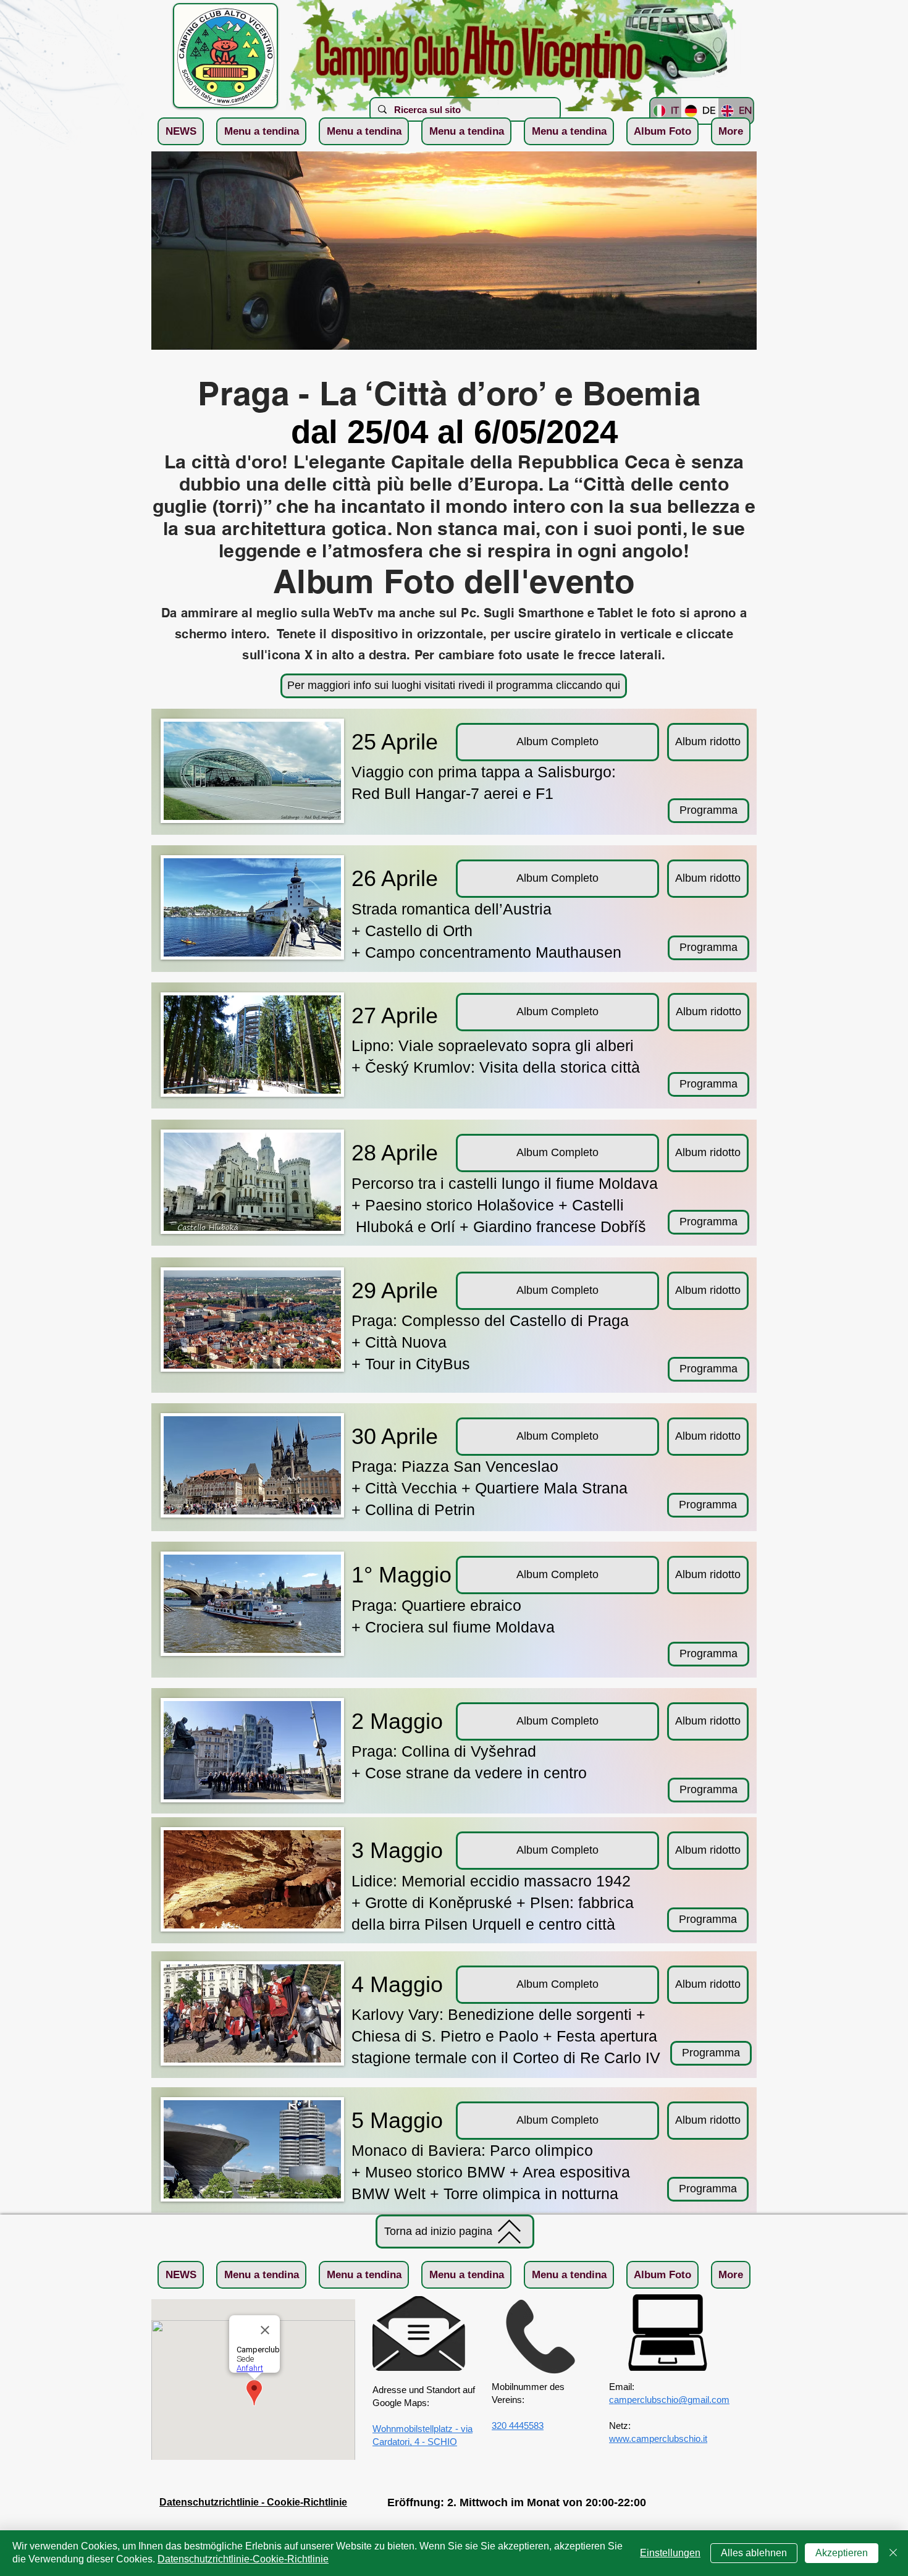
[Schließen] (893, 2553)
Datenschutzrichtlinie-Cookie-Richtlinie (243, 2559)
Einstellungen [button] (670, 2553)
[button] (261, 131)
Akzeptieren (842, 2553)
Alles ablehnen (754, 2553)
